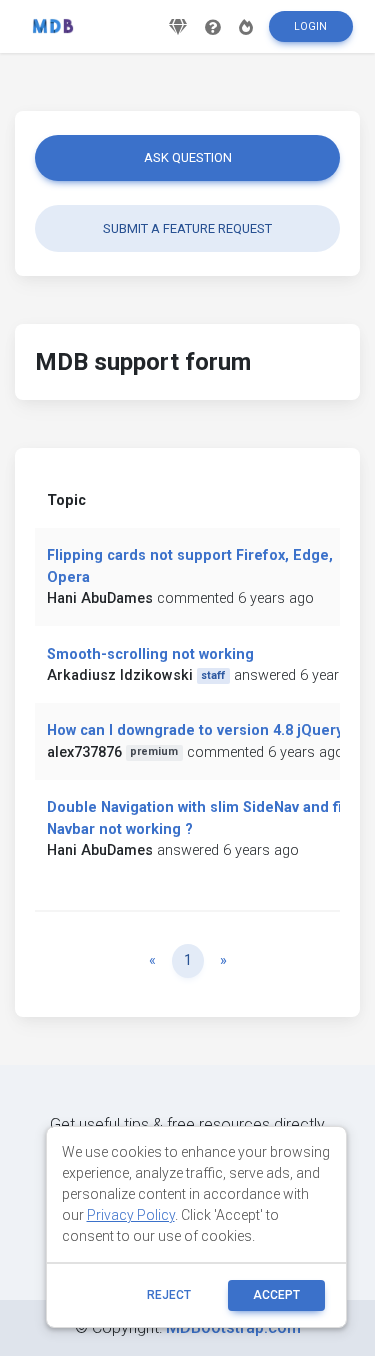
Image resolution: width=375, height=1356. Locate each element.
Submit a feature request (187, 228)
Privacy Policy (131, 1215)
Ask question (188, 157)
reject (169, 1295)
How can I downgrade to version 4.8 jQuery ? (201, 730)
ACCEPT (276, 1295)
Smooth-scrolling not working (150, 654)
